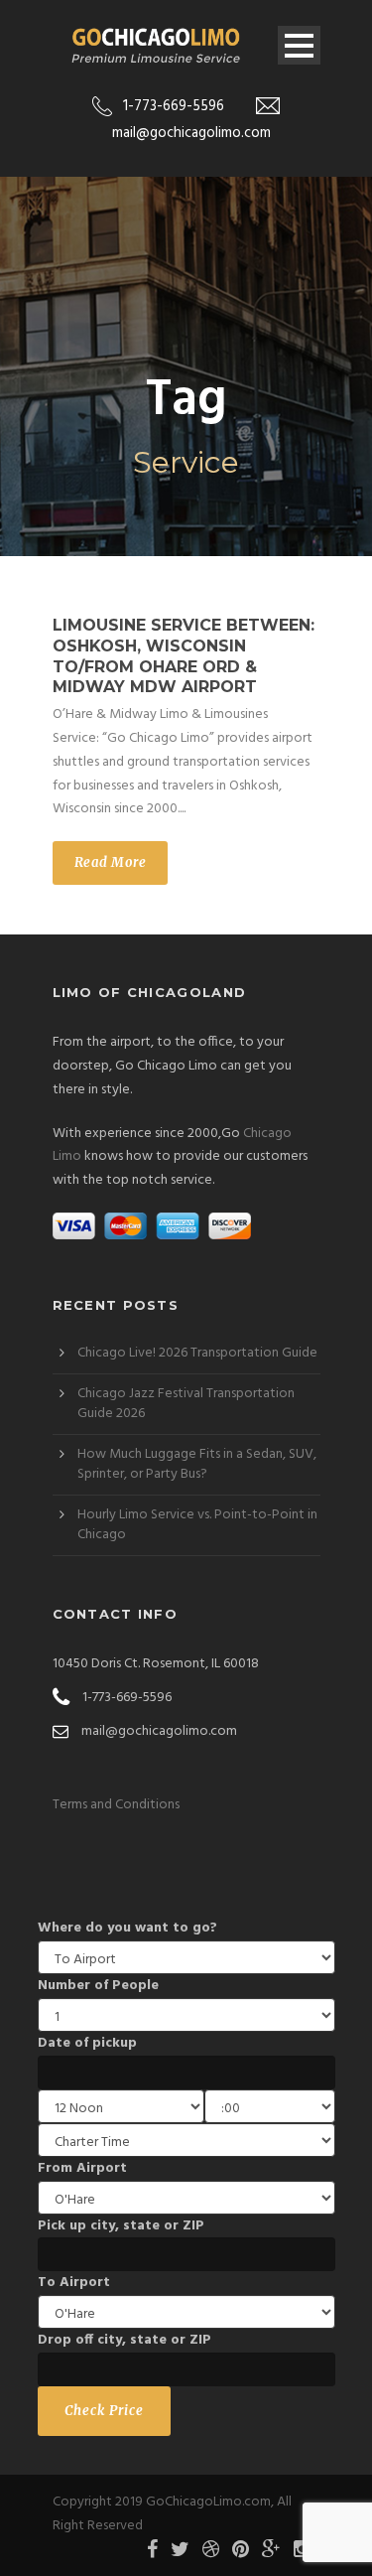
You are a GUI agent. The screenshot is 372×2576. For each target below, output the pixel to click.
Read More (111, 862)
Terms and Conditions (116, 1805)
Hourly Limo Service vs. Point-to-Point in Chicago (197, 1525)
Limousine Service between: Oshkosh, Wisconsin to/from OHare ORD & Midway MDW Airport (184, 656)
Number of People (98, 1986)
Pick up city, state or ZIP (121, 2226)
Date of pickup (87, 2043)
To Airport (74, 2283)
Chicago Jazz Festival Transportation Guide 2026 (186, 1404)
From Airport (82, 2168)
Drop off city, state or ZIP (124, 2340)
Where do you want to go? (127, 1928)
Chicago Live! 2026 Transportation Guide (197, 1353)
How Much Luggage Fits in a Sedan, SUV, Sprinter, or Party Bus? (197, 1464)
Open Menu (299, 45)
